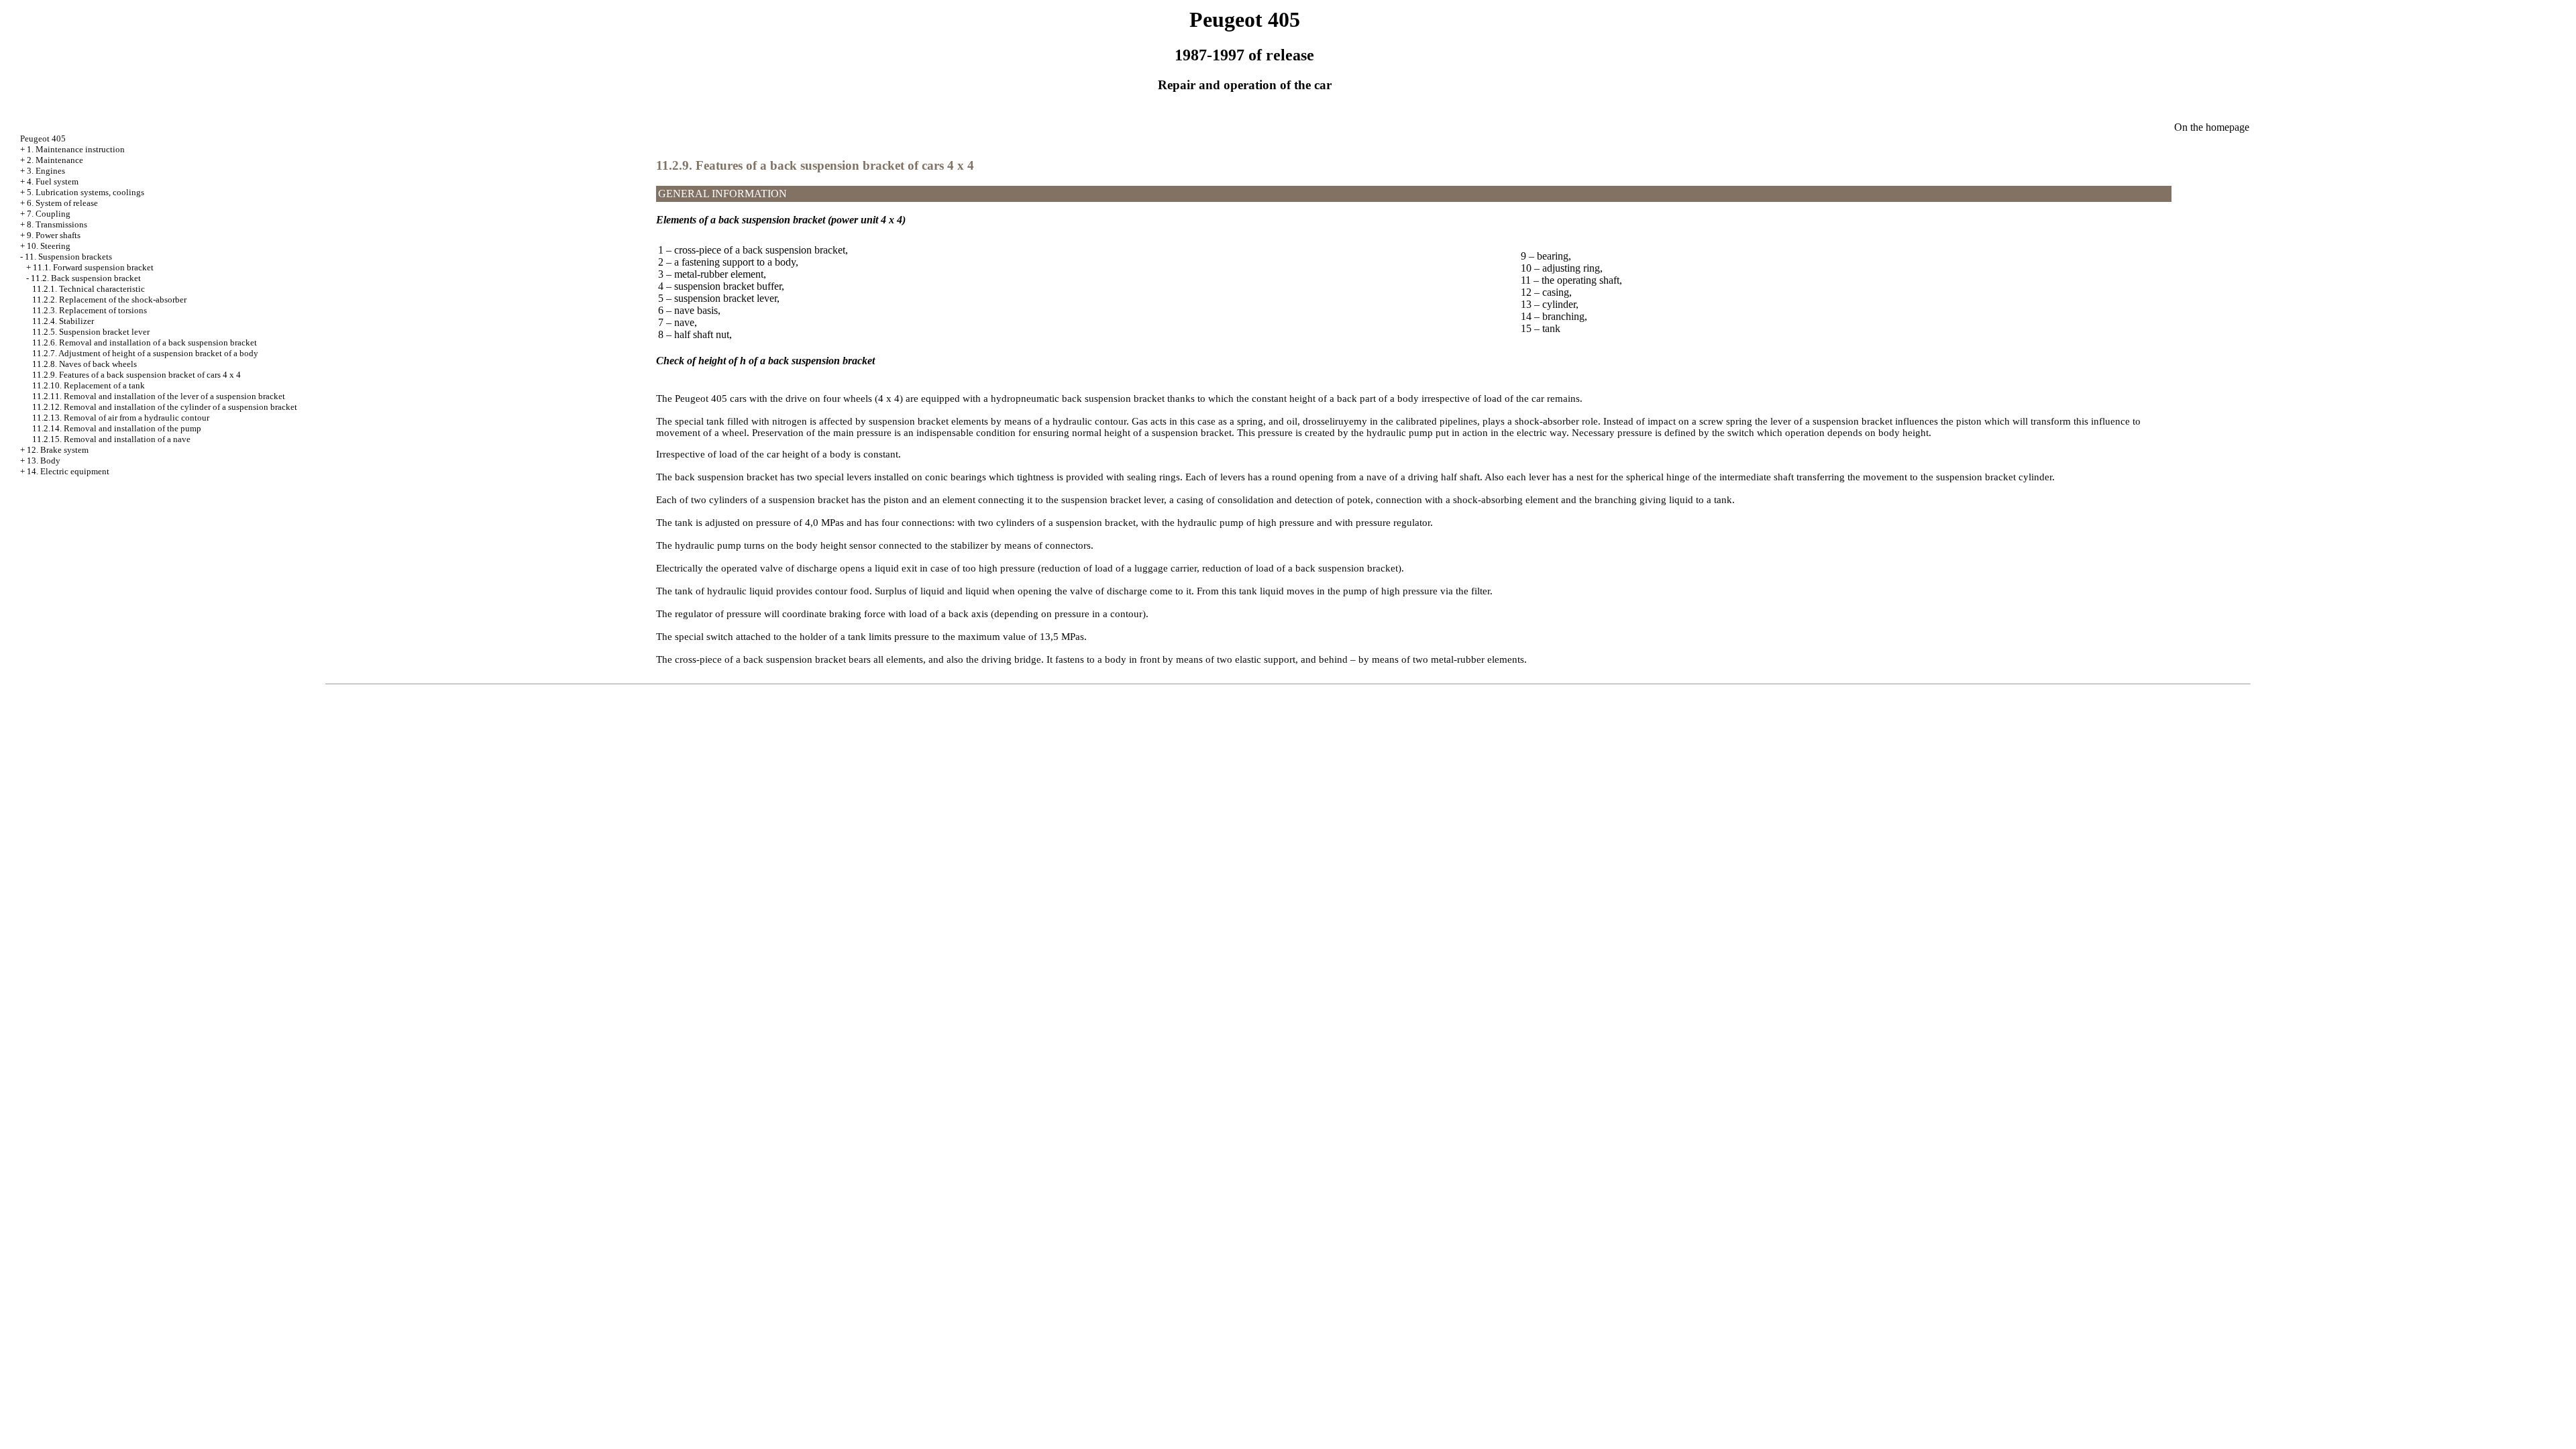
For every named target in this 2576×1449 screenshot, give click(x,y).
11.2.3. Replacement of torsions (90, 310)
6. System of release (62, 203)
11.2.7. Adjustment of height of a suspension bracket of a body (145, 353)
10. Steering (49, 246)
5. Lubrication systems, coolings (86, 192)
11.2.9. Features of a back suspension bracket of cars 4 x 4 (137, 375)
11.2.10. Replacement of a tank (89, 385)
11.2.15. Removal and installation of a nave (111, 439)
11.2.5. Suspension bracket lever (91, 332)
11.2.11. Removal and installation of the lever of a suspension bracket (159, 396)
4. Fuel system (53, 181)
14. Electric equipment (68, 471)
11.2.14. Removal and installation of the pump (117, 428)
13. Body (44, 461)
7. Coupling (49, 214)
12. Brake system (58, 450)
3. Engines (46, 171)
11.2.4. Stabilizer (63, 321)
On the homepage (2212, 127)
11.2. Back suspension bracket (86, 278)
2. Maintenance (55, 160)
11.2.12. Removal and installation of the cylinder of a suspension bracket (165, 407)
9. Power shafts (54, 235)
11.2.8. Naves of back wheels (85, 364)
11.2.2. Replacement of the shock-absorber (109, 300)
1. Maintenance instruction (76, 149)
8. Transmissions (57, 224)
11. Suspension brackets (68, 257)
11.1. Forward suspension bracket (93, 267)
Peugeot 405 (43, 139)
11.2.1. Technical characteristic (89, 289)
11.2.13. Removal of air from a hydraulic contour (121, 418)
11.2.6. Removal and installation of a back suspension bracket (145, 342)
